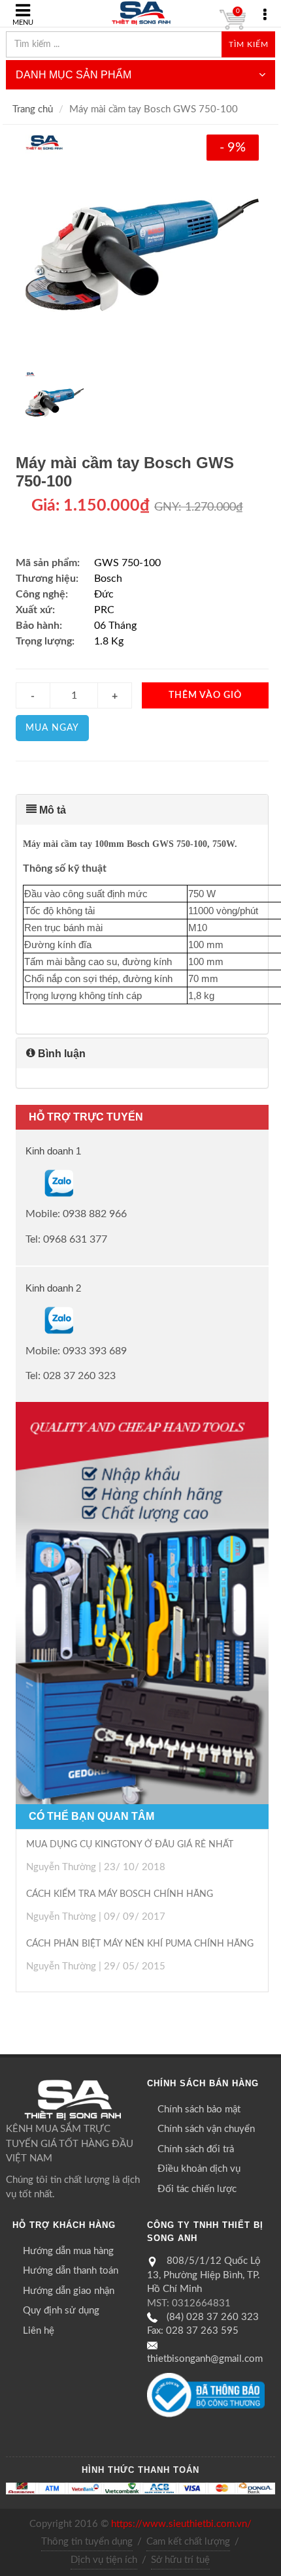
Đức (104, 594)
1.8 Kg (109, 641)
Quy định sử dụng (61, 2311)
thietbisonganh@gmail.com (205, 2359)
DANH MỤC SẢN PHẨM (74, 75)
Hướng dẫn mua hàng (68, 2251)
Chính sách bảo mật (199, 2109)
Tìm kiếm (249, 44)
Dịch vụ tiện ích (104, 2560)
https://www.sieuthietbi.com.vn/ (181, 2524)
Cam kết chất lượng (188, 2542)
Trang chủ (33, 109)
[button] (142, 810)
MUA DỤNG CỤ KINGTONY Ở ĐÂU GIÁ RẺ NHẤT (130, 1845)
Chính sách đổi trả (196, 2149)
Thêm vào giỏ (205, 695)
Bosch (108, 579)
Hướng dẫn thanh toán (71, 2271)
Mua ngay (52, 728)
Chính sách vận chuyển (206, 2129)
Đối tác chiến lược (197, 2189)
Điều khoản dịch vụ (199, 2169)
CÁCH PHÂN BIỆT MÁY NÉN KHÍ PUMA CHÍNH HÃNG (140, 1944)
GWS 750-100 (127, 563)
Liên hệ (39, 2331)
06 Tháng (115, 626)
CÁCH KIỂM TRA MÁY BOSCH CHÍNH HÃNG (120, 1894)
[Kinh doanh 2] (27, 1320)
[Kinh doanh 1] (27, 1183)
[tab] (142, 810)
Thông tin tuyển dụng (87, 2542)
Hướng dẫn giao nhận (69, 2291)
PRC (104, 610)
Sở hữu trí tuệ (180, 2560)
